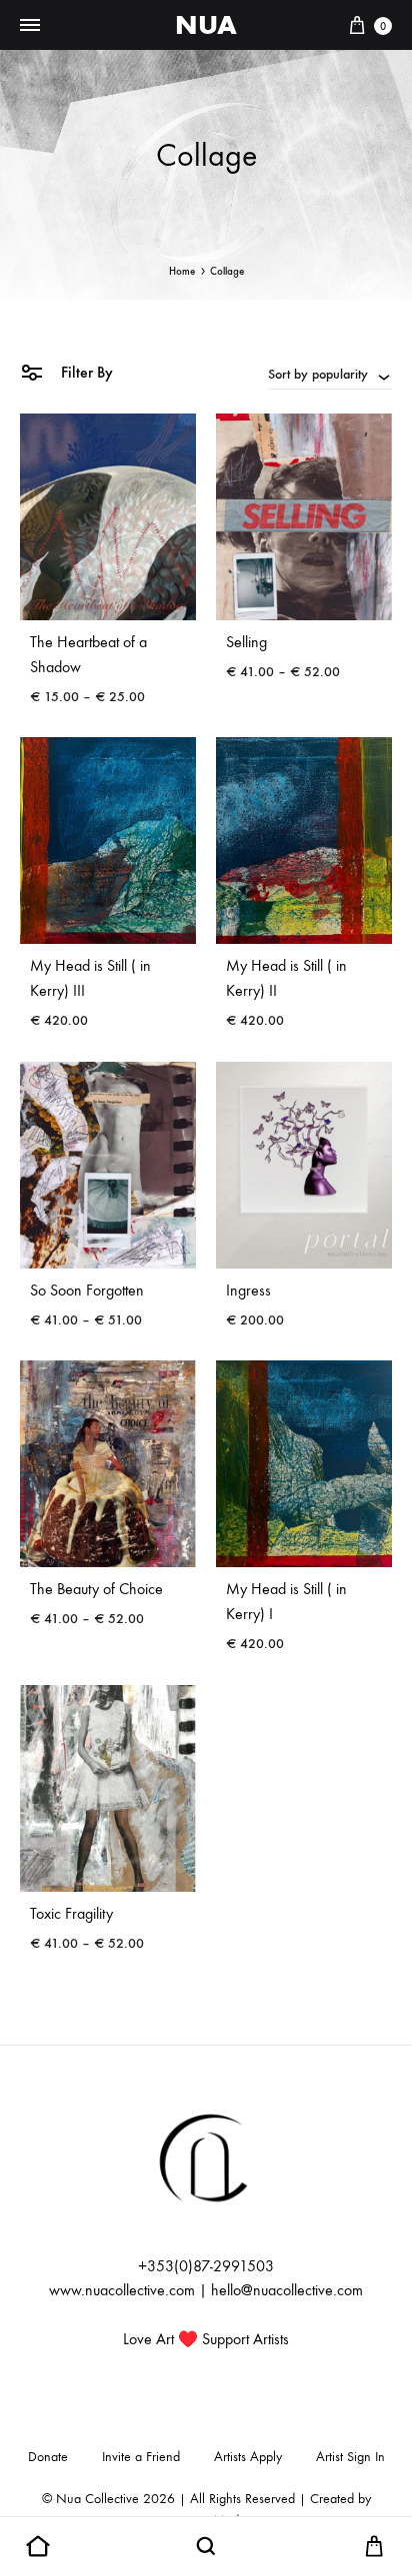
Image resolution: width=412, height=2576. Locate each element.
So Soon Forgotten (87, 1290)
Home (182, 271)
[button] (38, 2547)
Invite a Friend (141, 2457)
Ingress (248, 1290)
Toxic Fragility (71, 1913)
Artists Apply (248, 2457)
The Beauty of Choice (96, 1589)
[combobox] (330, 374)
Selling (246, 642)
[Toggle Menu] (30, 26)
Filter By (85, 372)
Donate (48, 2457)
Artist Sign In (350, 2457)
